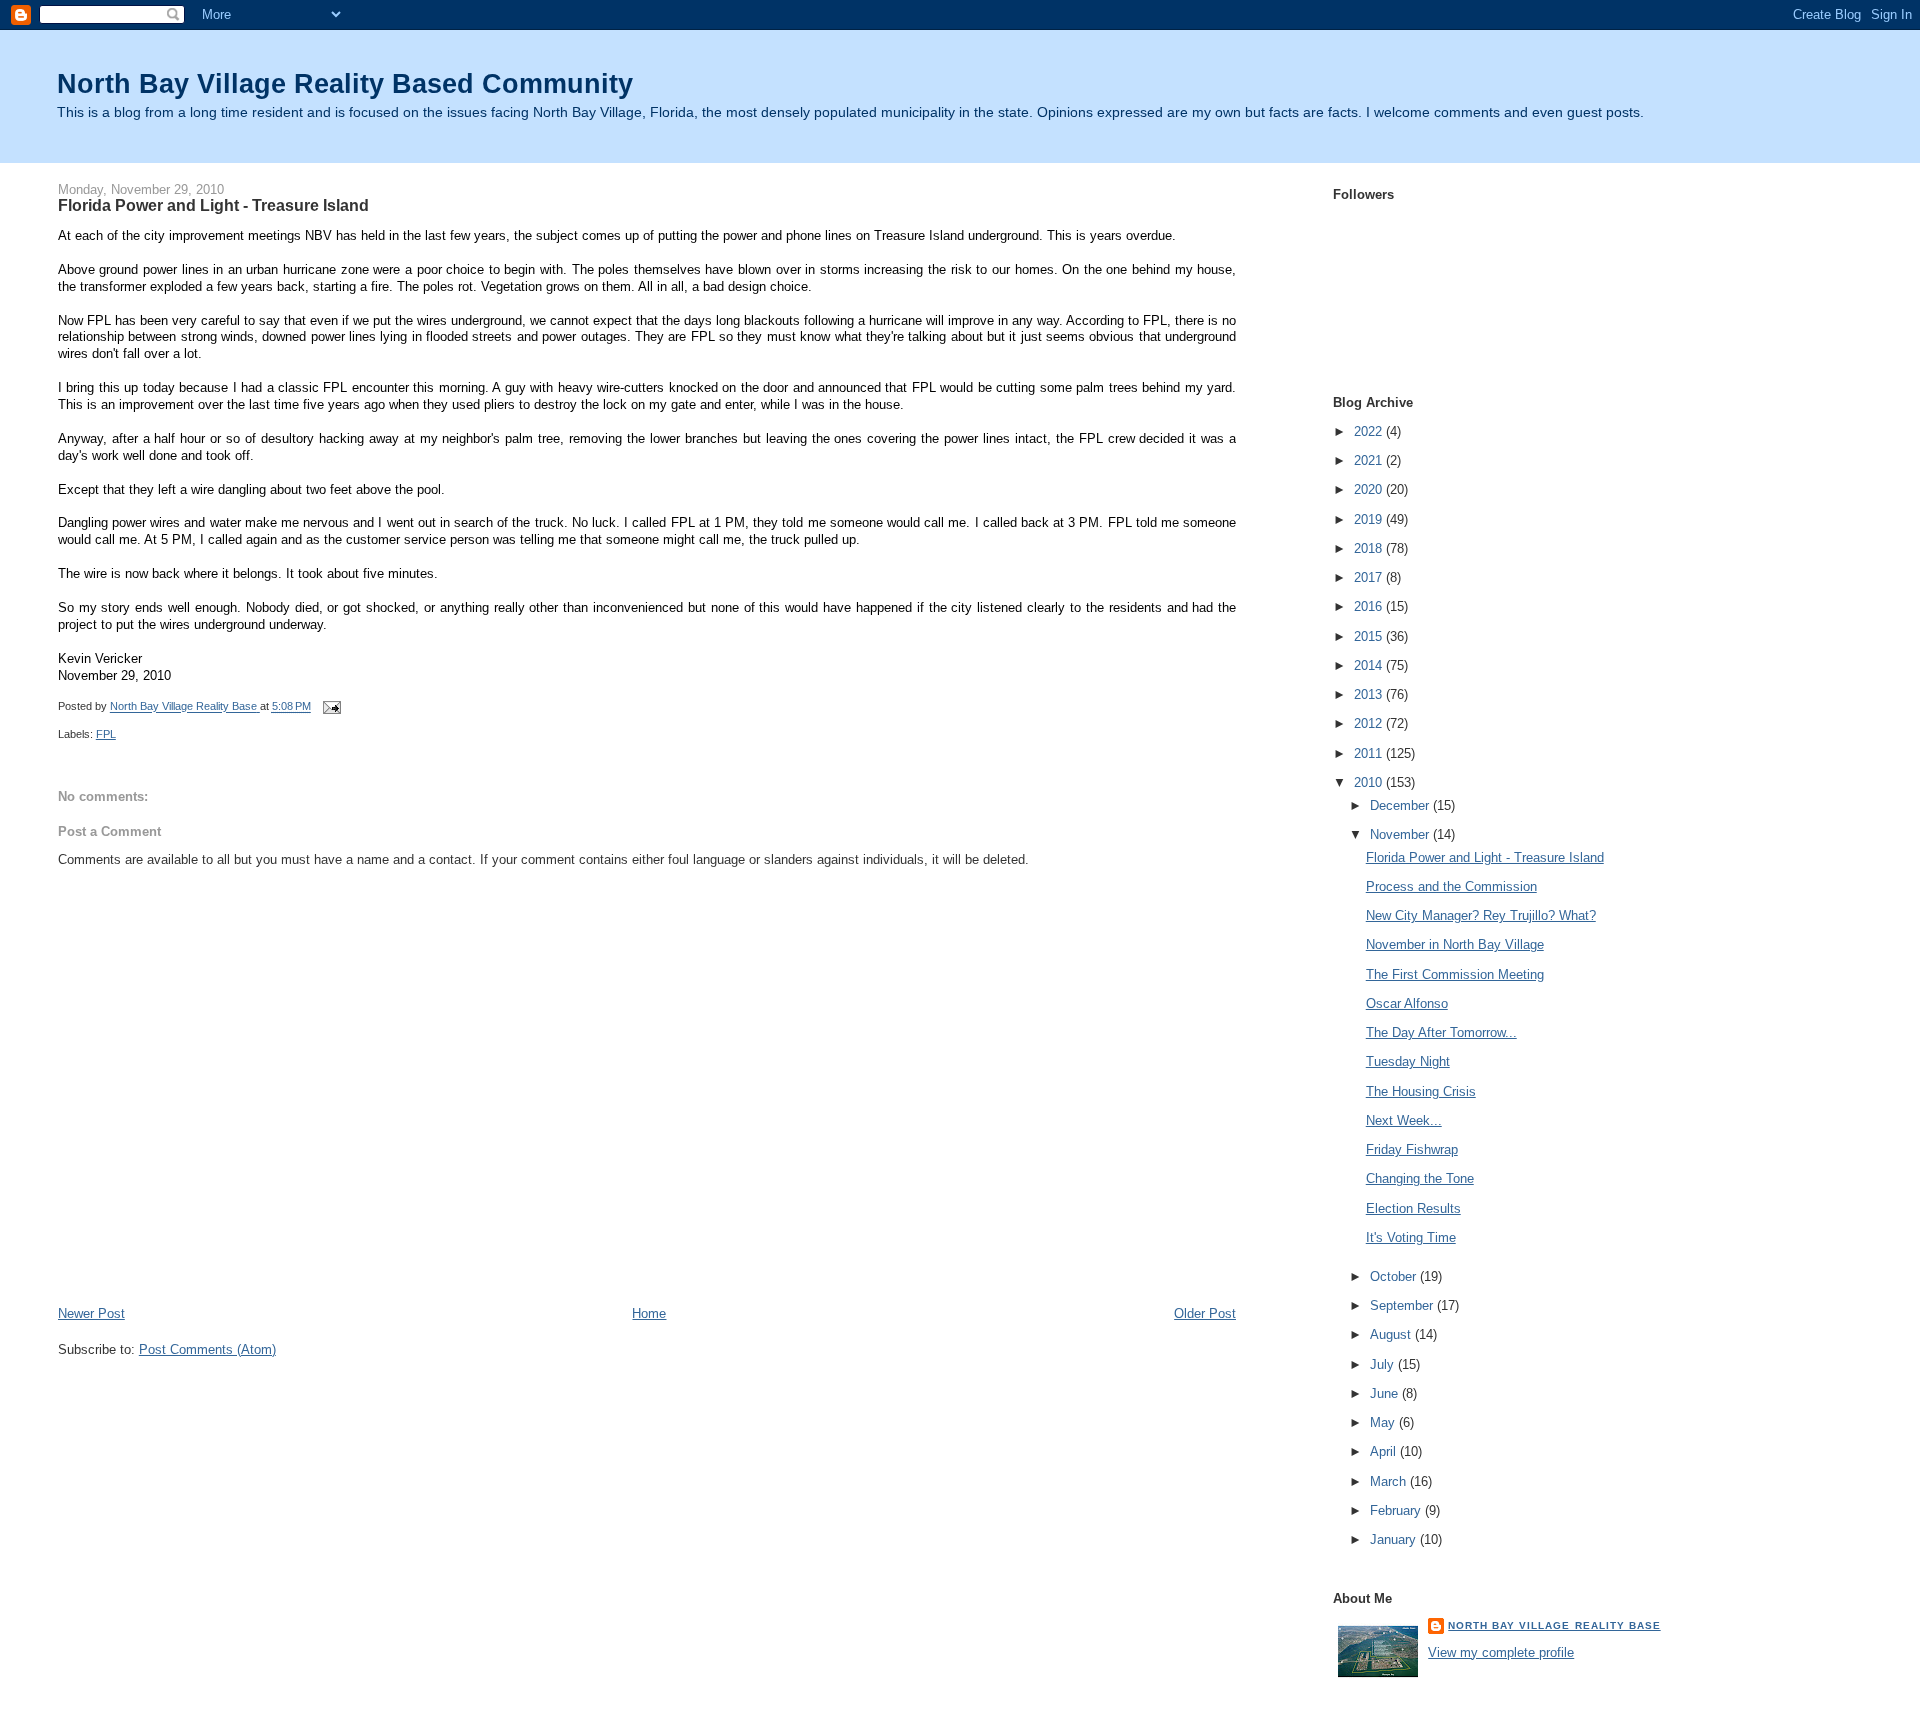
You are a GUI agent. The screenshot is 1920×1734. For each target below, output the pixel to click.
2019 (1370, 519)
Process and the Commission (1451, 886)
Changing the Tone (1420, 1178)
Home (649, 1313)
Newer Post (91, 1313)
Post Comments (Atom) (207, 1349)
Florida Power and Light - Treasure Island (1485, 857)
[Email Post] (331, 707)
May (1384, 1422)
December (1401, 805)
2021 (1370, 460)
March (1390, 1481)
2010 (1370, 782)
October (1395, 1276)
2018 (1370, 548)
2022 (1370, 431)
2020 (1370, 489)
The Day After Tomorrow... (1441, 1032)
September (1403, 1305)
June (1386, 1393)
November (1401, 834)
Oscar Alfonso (1407, 1003)
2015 (1370, 636)
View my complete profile (1501, 1652)
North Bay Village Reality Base (1554, 1625)
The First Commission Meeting (1455, 974)
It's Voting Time (1411, 1237)
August (1392, 1334)
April (1385, 1451)
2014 (1370, 665)
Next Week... (1404, 1120)
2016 (1370, 606)
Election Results (1413, 1208)
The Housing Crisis (1421, 1091)
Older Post (1205, 1313)
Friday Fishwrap (1412, 1149)
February (1397, 1510)
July (1384, 1364)
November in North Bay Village (1455, 944)
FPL (106, 734)
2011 (1370, 753)
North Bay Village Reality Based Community (345, 83)
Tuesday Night (1408, 1061)
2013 (1370, 694)
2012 (1370, 723)
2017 (1370, 577)
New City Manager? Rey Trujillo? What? (1481, 915)
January (1395, 1539)
